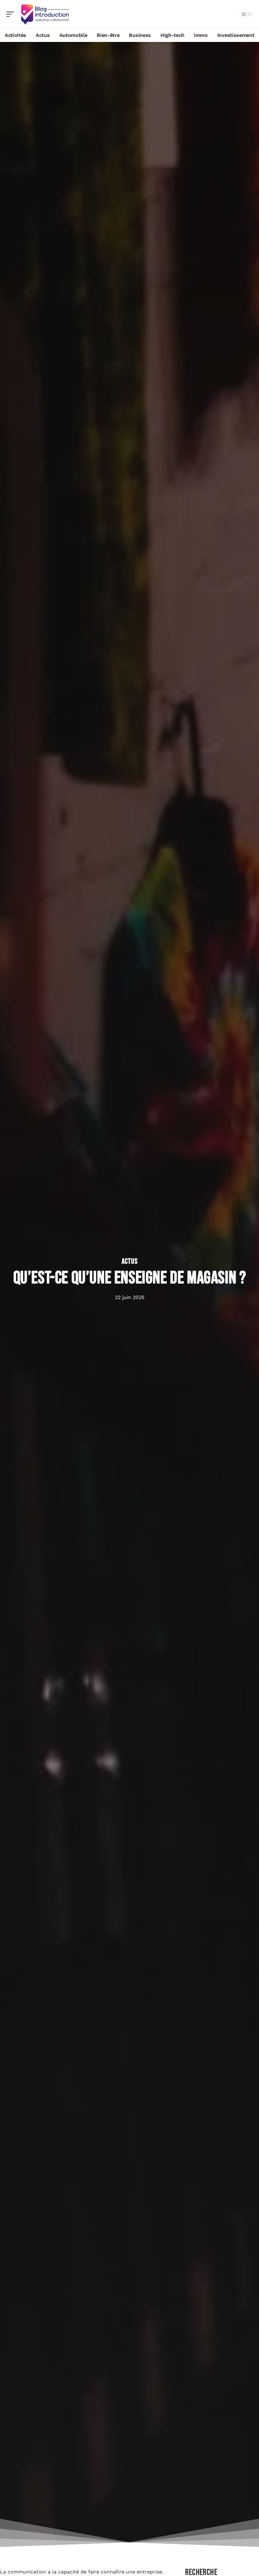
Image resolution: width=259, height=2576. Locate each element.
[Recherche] (231, 14)
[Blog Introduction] (45, 14)
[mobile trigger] (12, 14)
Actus (130, 1262)
